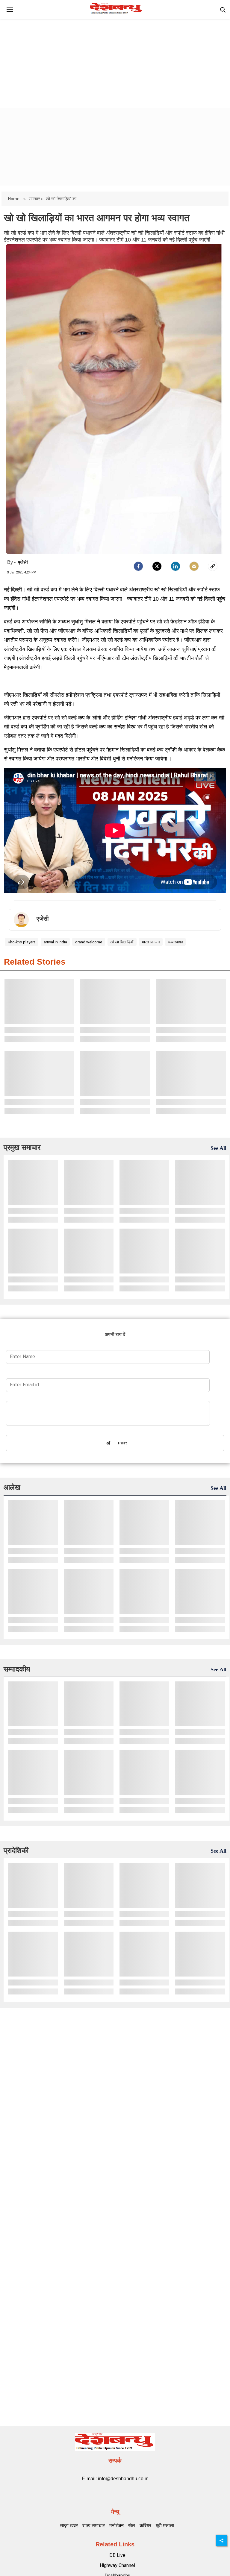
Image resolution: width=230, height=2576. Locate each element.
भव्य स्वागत (175, 942)
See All (218, 1148)
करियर (145, 2526)
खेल (132, 2526)
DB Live (117, 2555)
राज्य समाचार (94, 2526)
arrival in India (55, 942)
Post (121, 1443)
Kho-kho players (22, 942)
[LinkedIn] (175, 566)
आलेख (12, 1487)
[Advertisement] (115, 58)
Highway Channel (117, 2565)
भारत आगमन (151, 942)
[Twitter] (157, 566)
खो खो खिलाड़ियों (122, 942)
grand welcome (89, 942)
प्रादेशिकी (16, 1850)
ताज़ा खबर (69, 2526)
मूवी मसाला (165, 2526)
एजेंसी (23, 562)
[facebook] (138, 566)
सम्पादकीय (17, 1669)
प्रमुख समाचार (22, 1147)
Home (14, 199)
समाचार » (36, 199)
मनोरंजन (116, 2526)
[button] (10, 14)
